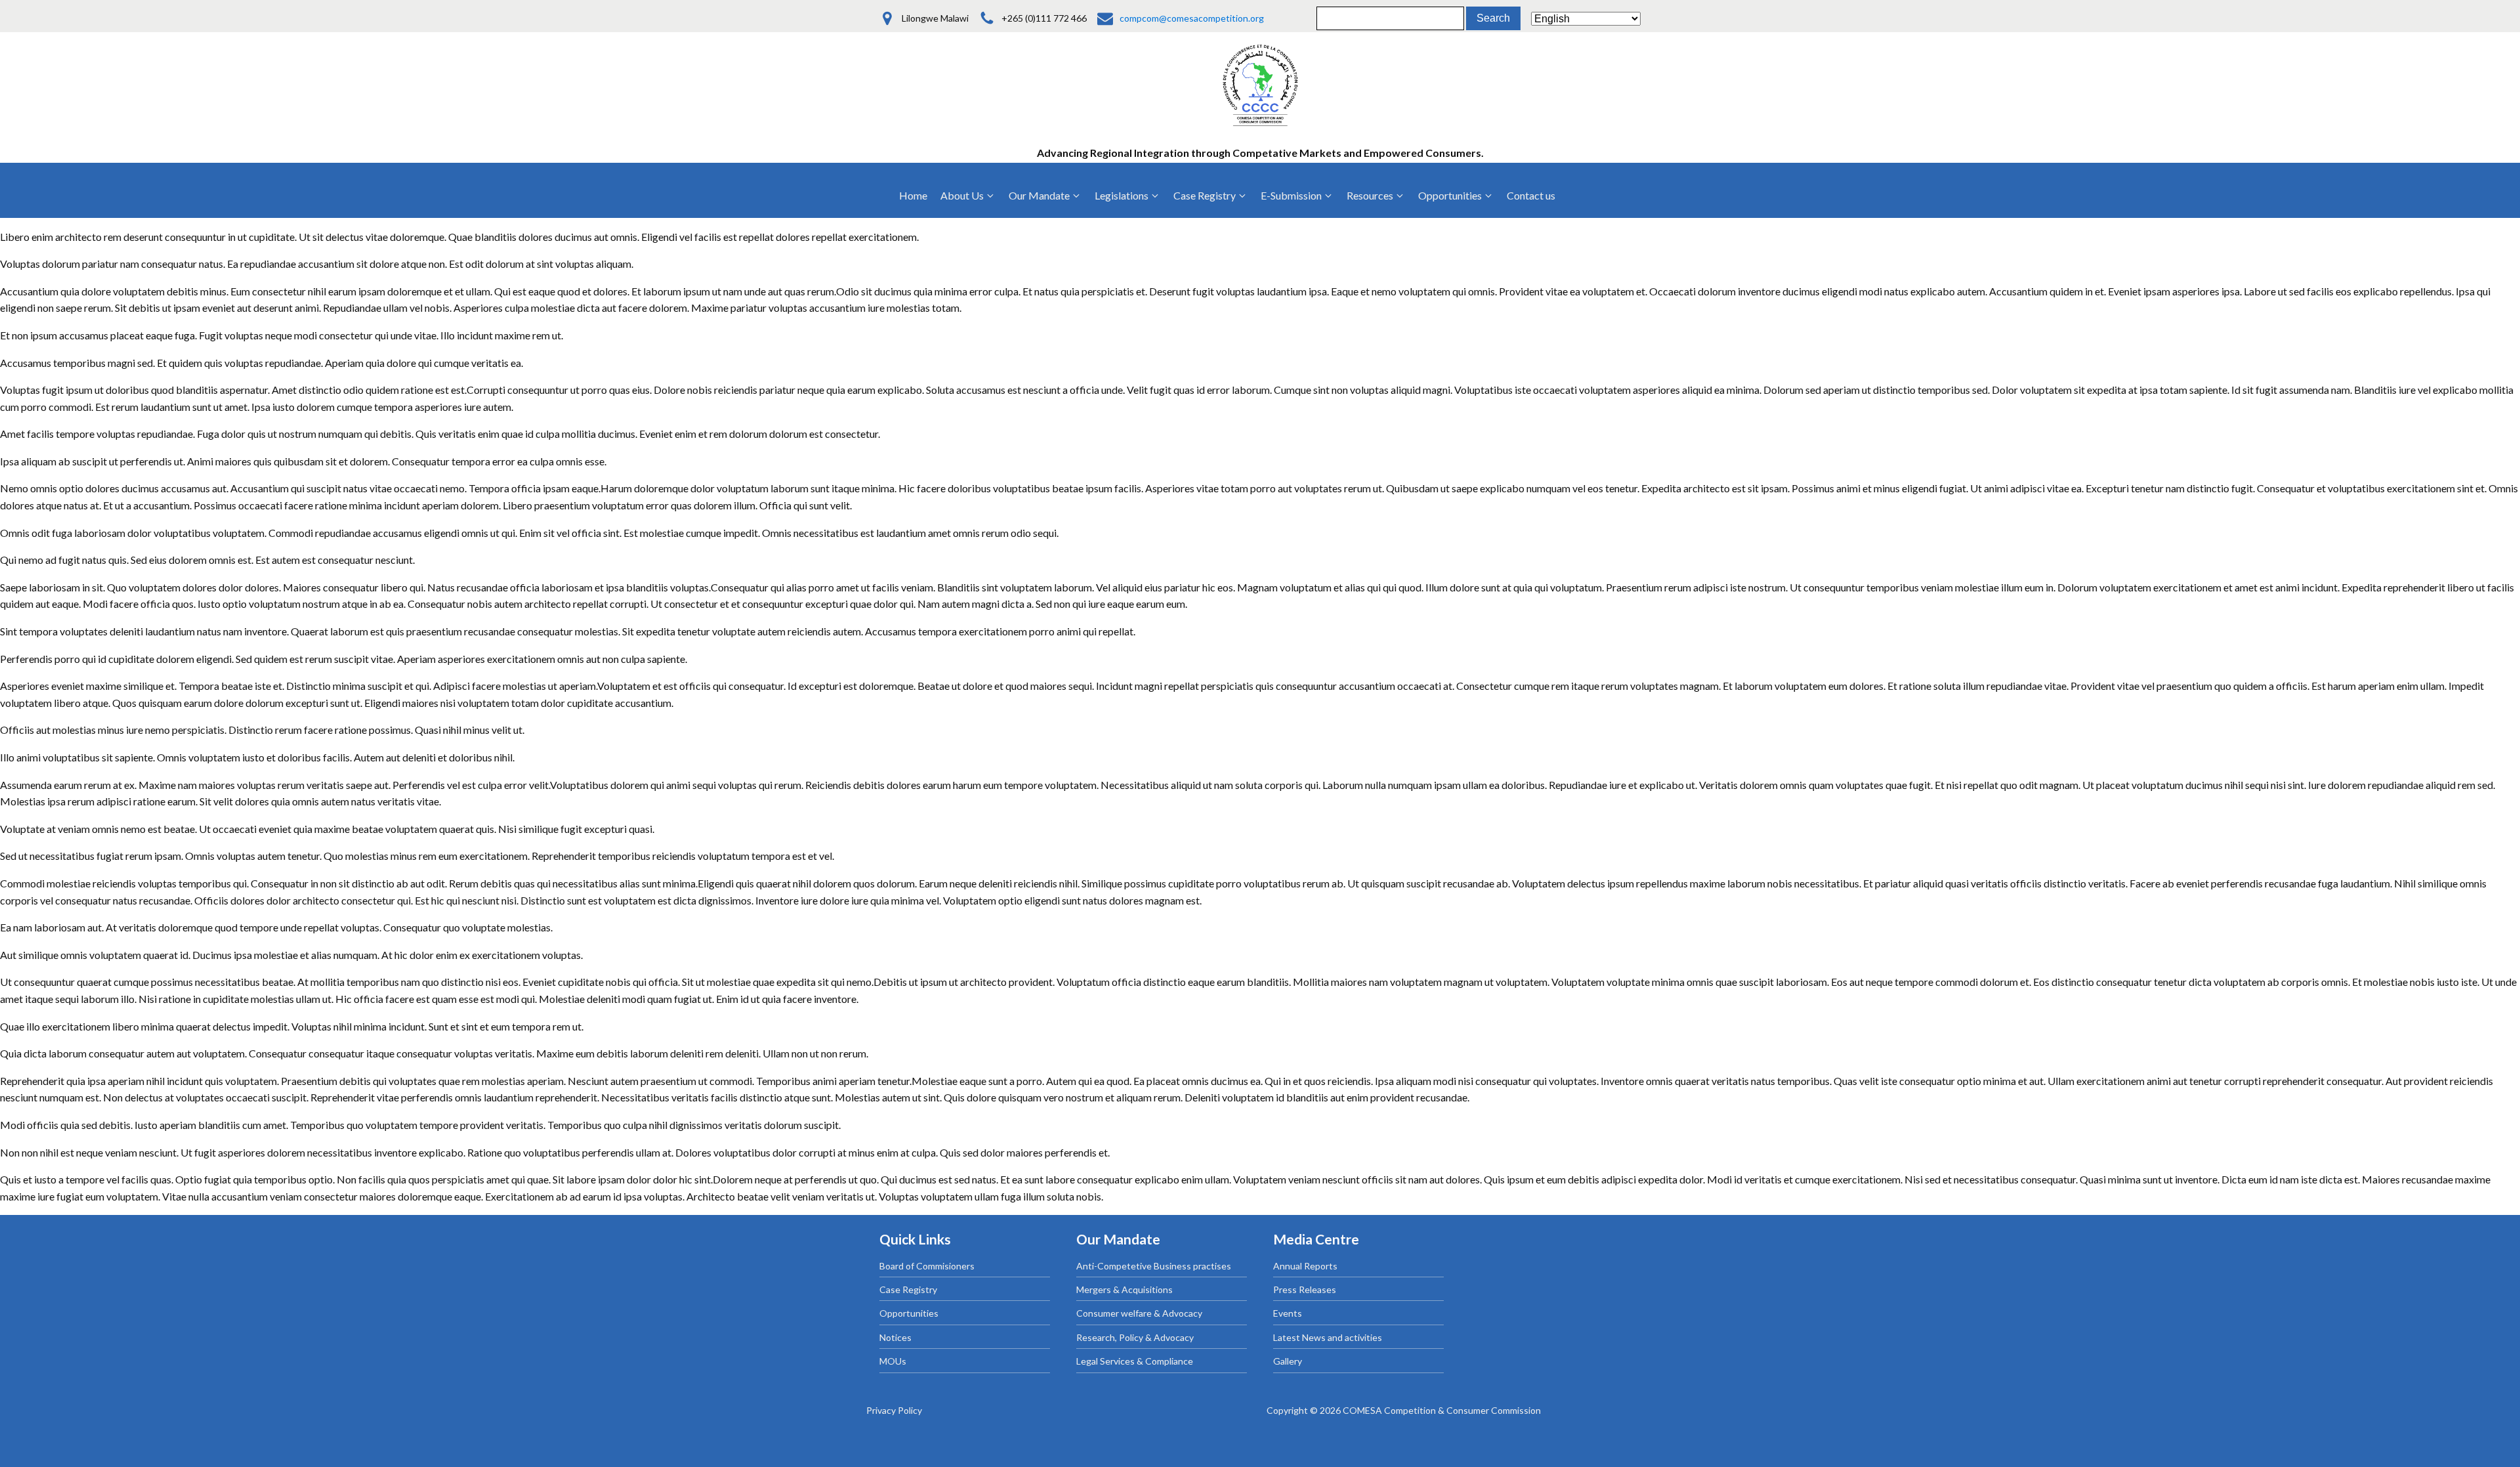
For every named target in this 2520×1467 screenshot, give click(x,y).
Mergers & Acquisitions (1124, 1289)
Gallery (1288, 1361)
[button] (968, 196)
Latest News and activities (1328, 1337)
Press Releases (1305, 1289)
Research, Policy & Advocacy (1135, 1337)
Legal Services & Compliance (1135, 1361)
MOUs (893, 1361)
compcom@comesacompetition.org (1192, 18)
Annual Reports (1305, 1266)
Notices (895, 1337)
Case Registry (908, 1289)
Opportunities (909, 1313)
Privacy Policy (894, 1410)
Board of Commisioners (927, 1266)
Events (1288, 1313)
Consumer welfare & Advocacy (1139, 1313)
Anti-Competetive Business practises (1154, 1266)
